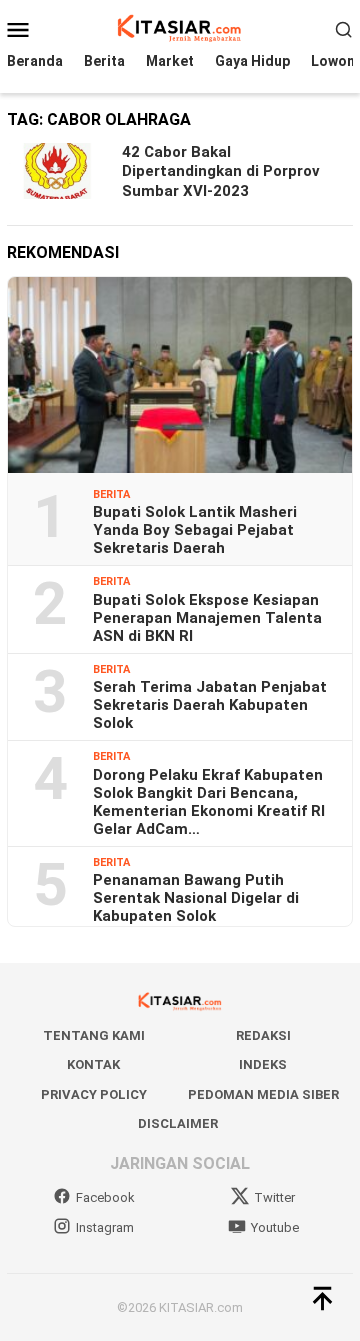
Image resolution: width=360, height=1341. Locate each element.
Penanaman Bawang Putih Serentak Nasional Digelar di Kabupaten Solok (196, 898)
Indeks (263, 1064)
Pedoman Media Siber (263, 1094)
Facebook (105, 1197)
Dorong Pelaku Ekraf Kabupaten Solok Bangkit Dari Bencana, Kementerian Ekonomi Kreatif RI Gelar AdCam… (209, 802)
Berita (111, 494)
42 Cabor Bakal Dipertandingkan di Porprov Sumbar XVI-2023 (221, 171)
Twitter (274, 1197)
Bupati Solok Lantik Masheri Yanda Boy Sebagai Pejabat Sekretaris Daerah (195, 530)
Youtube (275, 1227)
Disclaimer (178, 1123)
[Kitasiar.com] (179, 28)
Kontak (93, 1064)
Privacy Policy (94, 1094)
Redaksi (263, 1035)
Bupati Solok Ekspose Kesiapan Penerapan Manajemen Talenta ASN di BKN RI (207, 618)
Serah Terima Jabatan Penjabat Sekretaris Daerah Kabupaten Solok (210, 705)
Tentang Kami (94, 1035)
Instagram (105, 1227)
